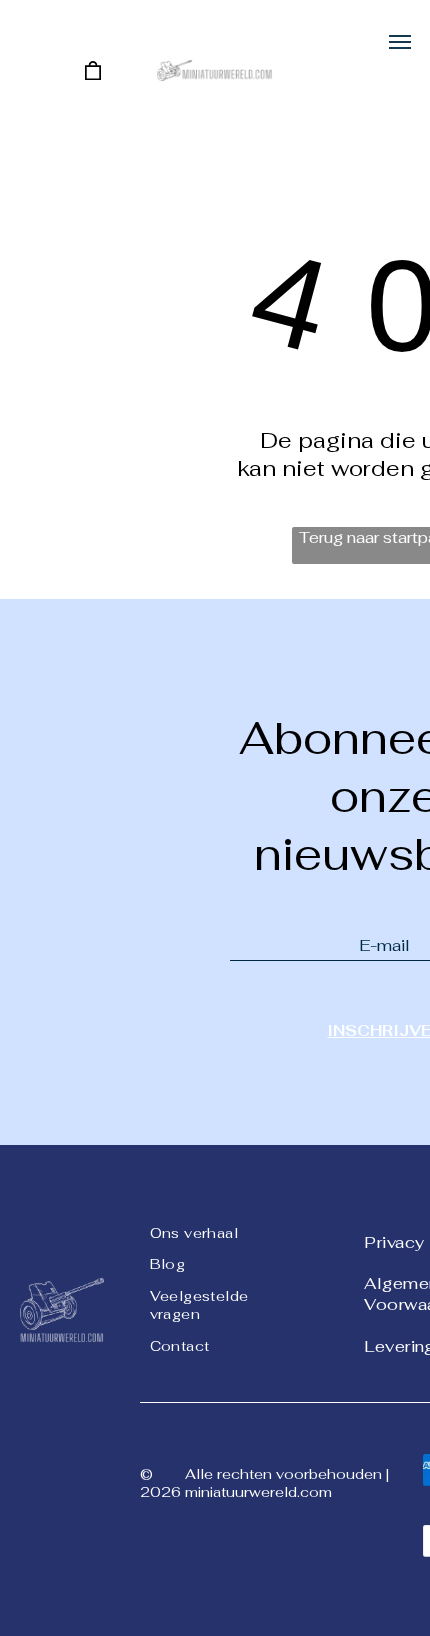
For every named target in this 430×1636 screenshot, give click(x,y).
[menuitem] (222, 1231)
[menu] (400, 42)
